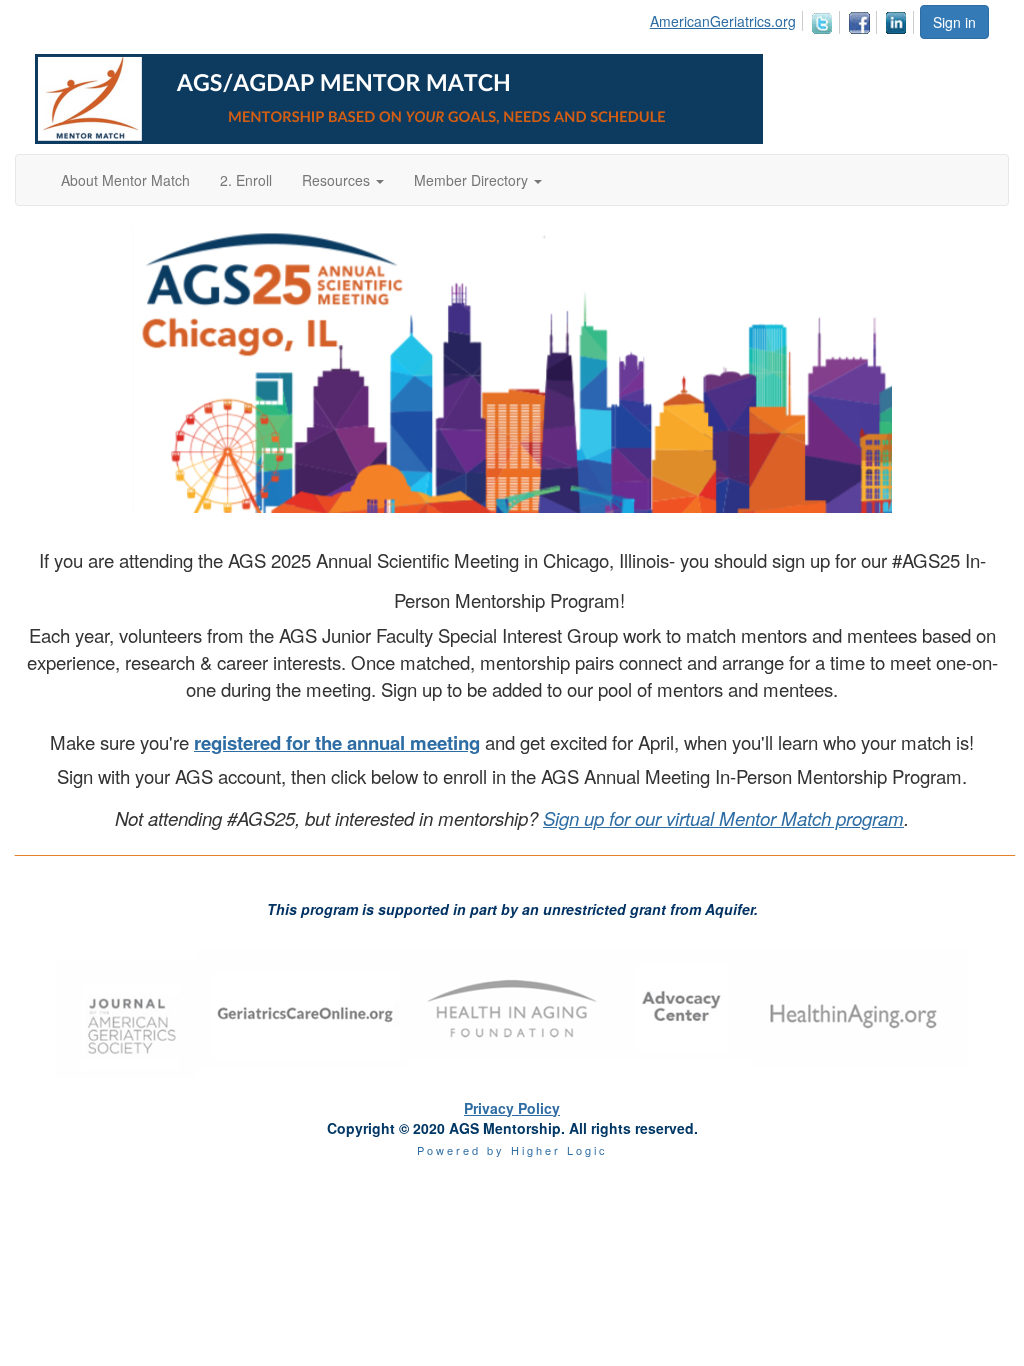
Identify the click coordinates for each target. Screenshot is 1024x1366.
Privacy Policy (512, 1108)
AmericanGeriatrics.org (723, 21)
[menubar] (784, 19)
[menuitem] (728, 18)
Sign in (954, 22)
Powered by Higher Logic (512, 1150)
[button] (343, 180)
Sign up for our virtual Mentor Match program (723, 818)
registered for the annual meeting (337, 742)
